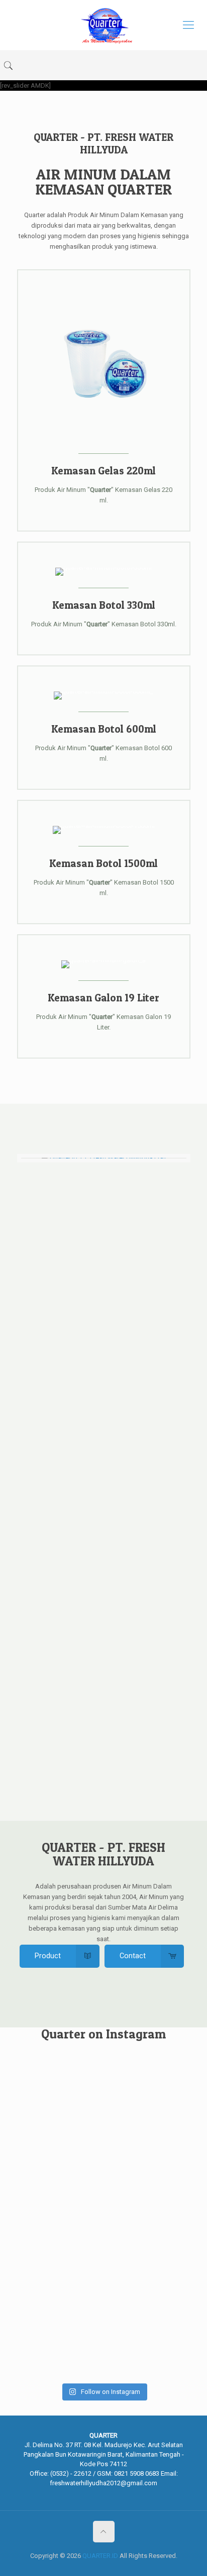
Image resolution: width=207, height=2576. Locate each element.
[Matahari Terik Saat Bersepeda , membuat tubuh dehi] (163, 2143)
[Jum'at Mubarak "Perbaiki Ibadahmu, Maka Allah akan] (103, 2133)
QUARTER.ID (100, 2556)
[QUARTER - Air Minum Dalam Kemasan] (103, 25)
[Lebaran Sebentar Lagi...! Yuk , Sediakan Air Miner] (163, 2275)
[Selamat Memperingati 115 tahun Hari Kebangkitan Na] (44, 2117)
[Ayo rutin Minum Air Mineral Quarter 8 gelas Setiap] (103, 2301)
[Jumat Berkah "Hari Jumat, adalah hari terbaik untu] (44, 2291)
